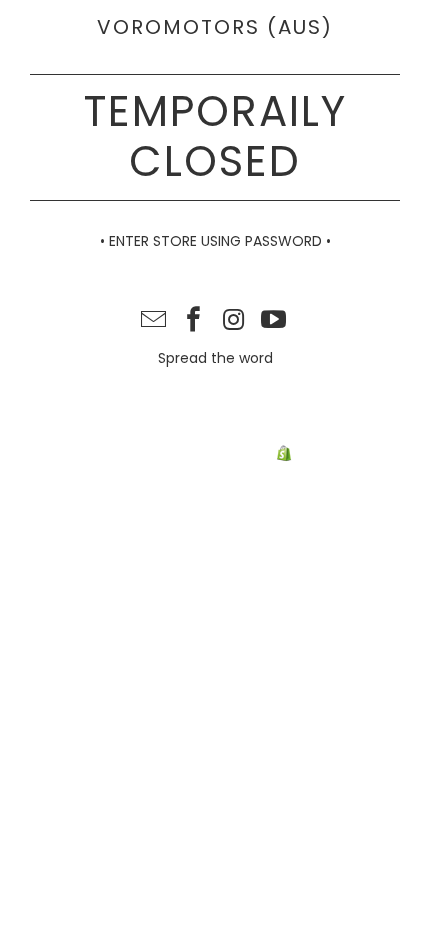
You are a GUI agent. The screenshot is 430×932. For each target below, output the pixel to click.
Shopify (321, 454)
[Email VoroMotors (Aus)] (155, 321)
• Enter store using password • (215, 241)
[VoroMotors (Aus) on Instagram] (234, 321)
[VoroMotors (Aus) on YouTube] (274, 321)
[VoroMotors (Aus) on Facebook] (194, 321)
